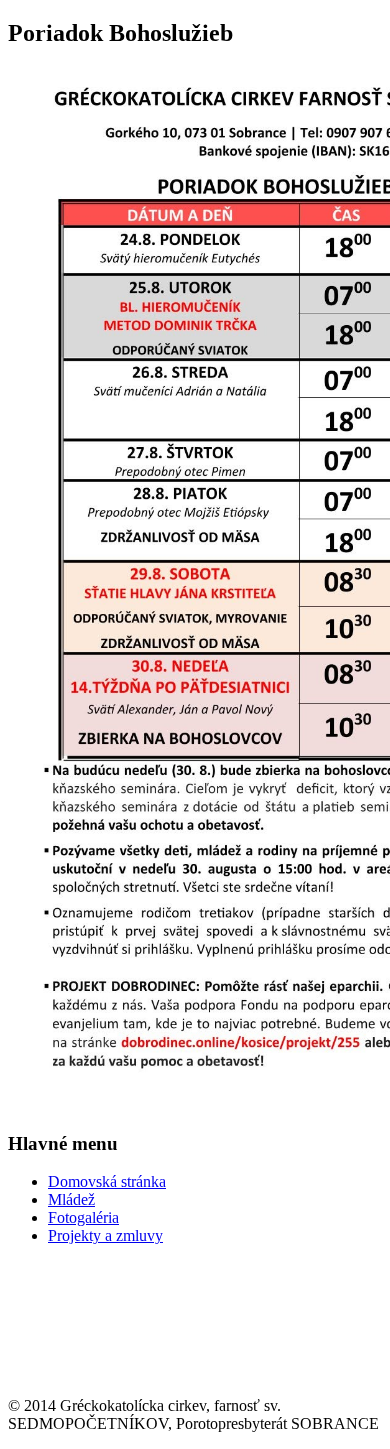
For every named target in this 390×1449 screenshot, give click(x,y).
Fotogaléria (83, 1217)
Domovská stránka (107, 1181)
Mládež (71, 1199)
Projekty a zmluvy (105, 1235)
